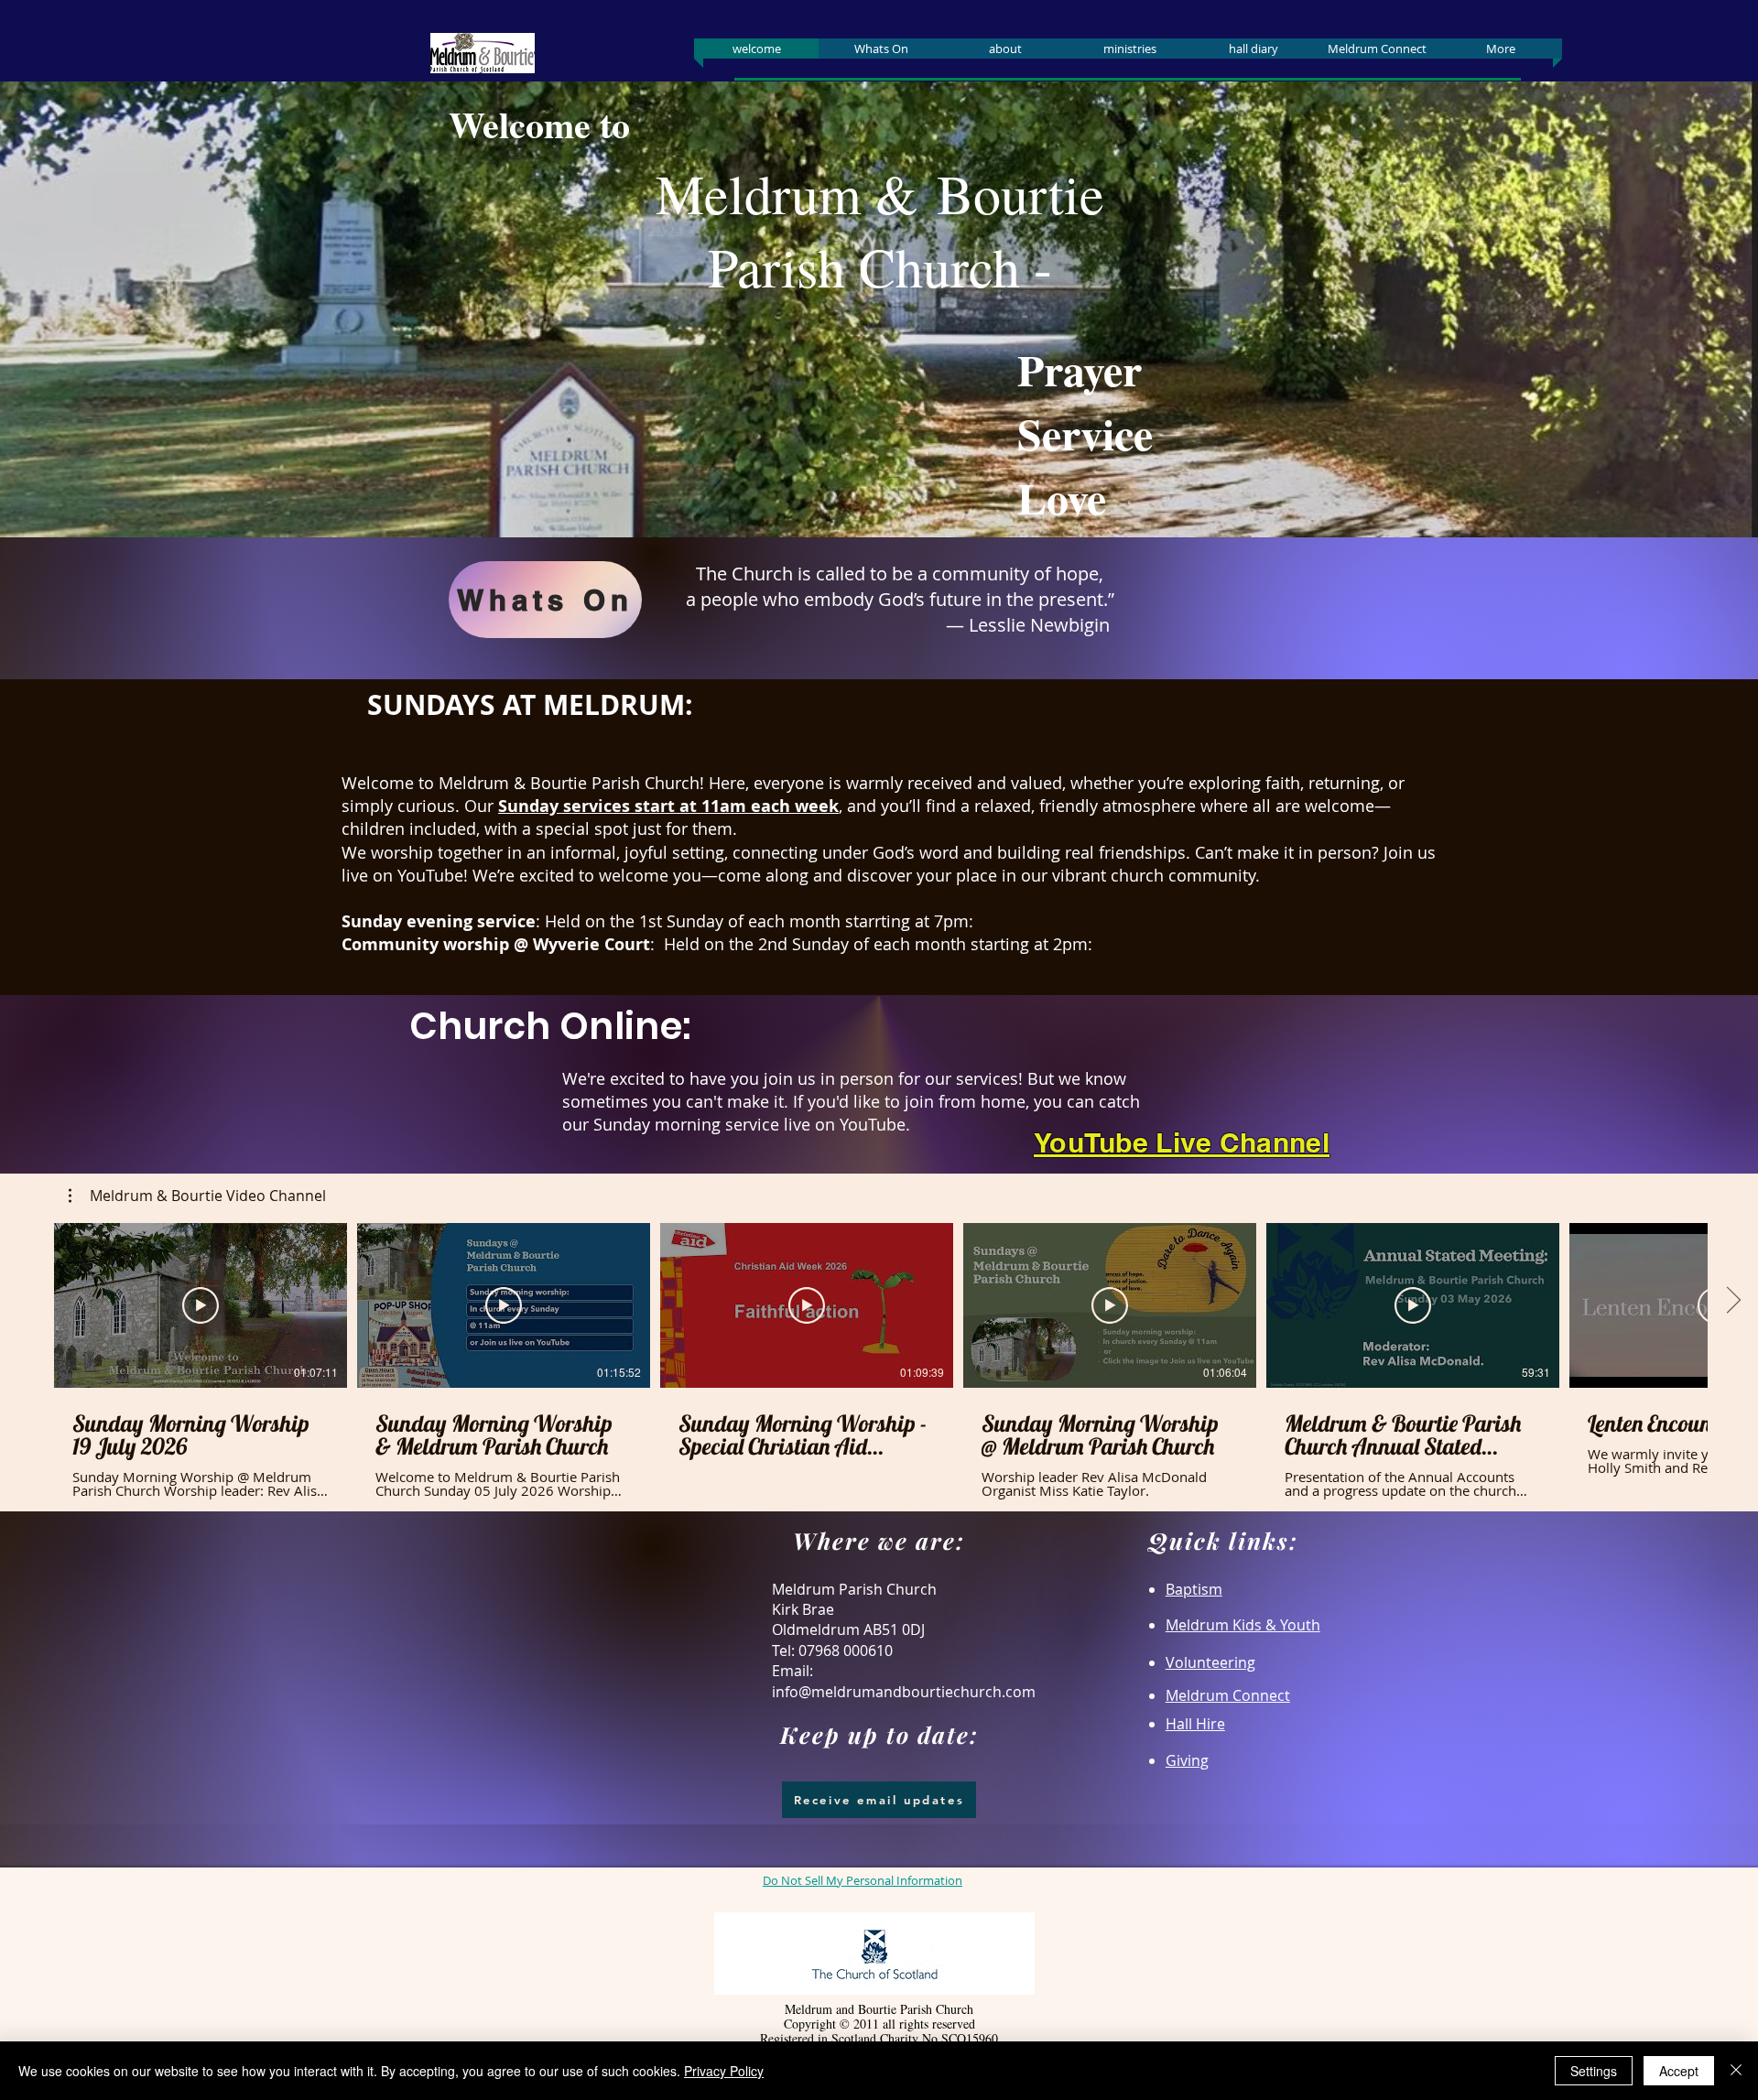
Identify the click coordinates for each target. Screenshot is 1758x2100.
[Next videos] (1733, 1302)
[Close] (1736, 2071)
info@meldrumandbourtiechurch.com (904, 1692)
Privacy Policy (724, 2071)
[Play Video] (201, 1305)
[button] (197, 1196)
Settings (1594, 2071)
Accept (1679, 2071)
